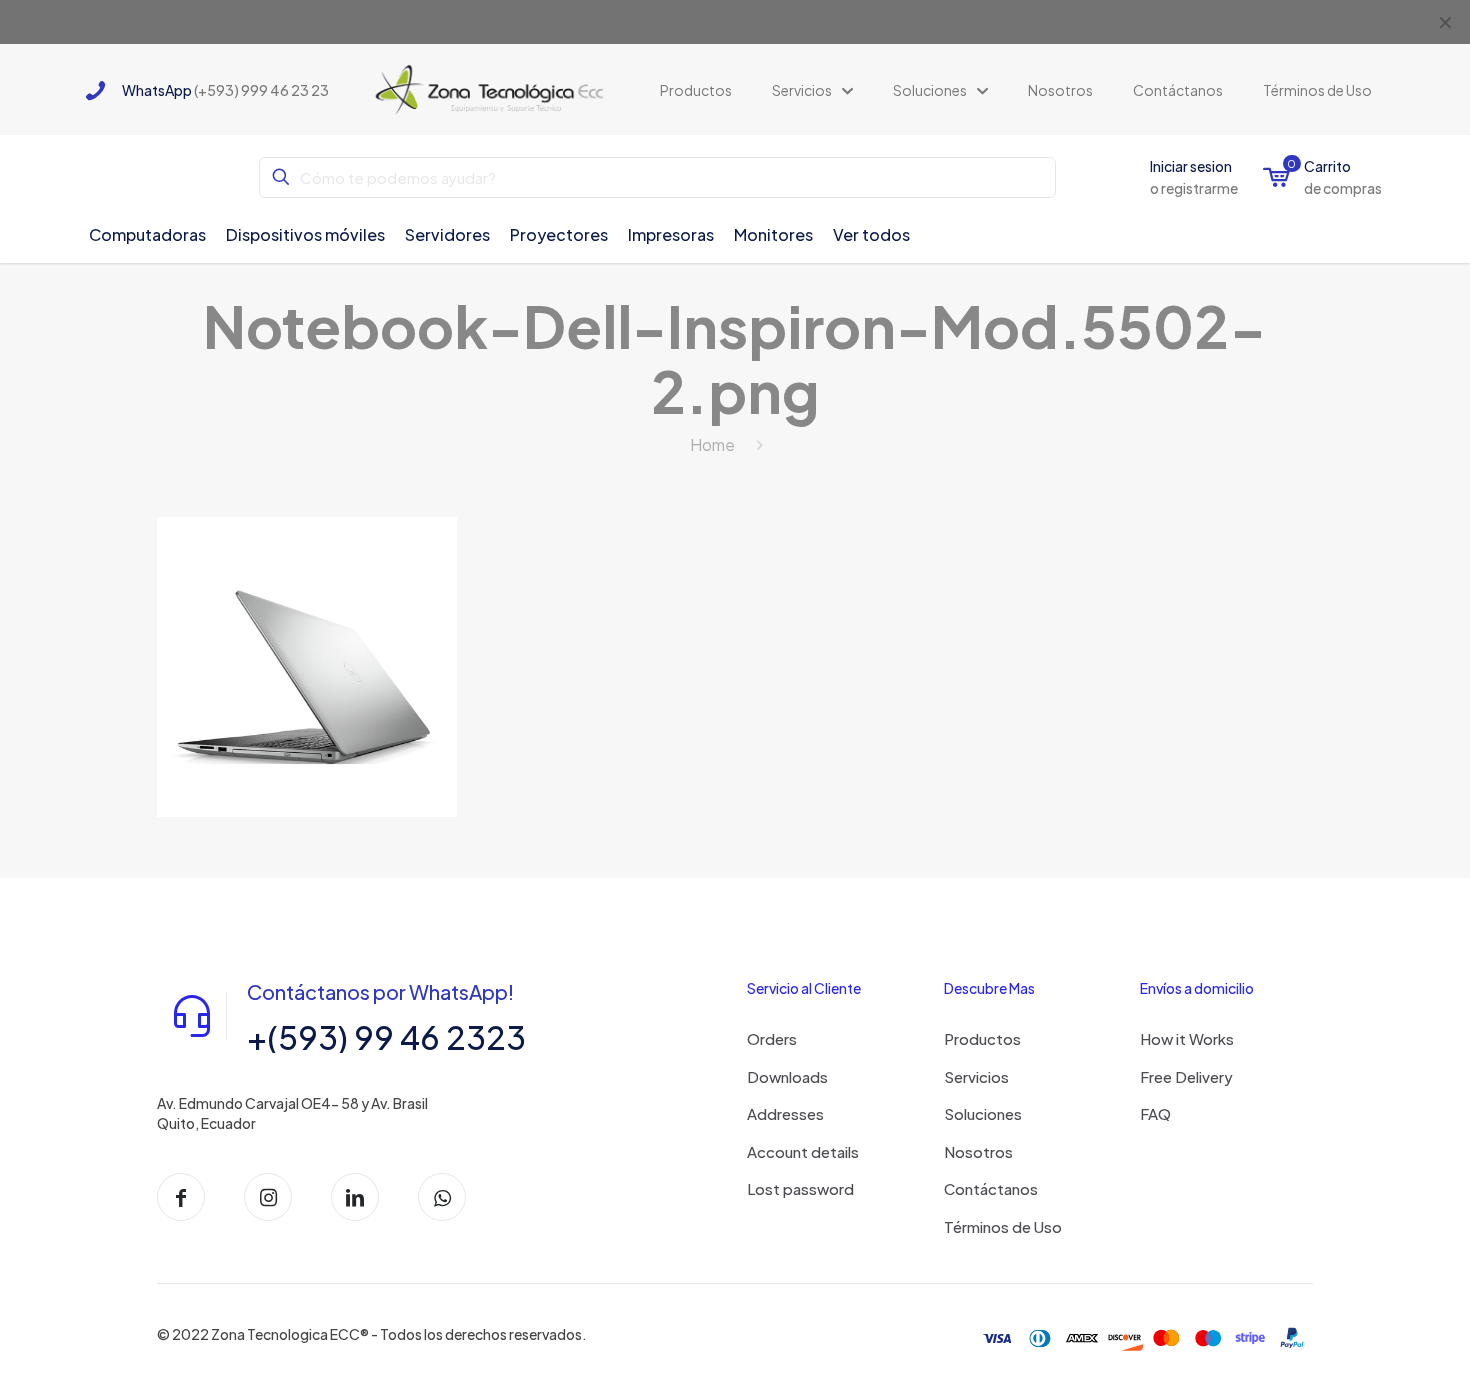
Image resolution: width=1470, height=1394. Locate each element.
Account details (803, 1151)
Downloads (787, 1076)
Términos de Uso (1003, 1226)
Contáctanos (991, 1188)
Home (712, 444)
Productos (982, 1038)
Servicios (976, 1076)
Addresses (785, 1113)
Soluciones (983, 1113)
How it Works (1187, 1038)
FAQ (1155, 1113)
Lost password (800, 1188)
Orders (772, 1038)
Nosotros (978, 1151)
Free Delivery (1186, 1076)
